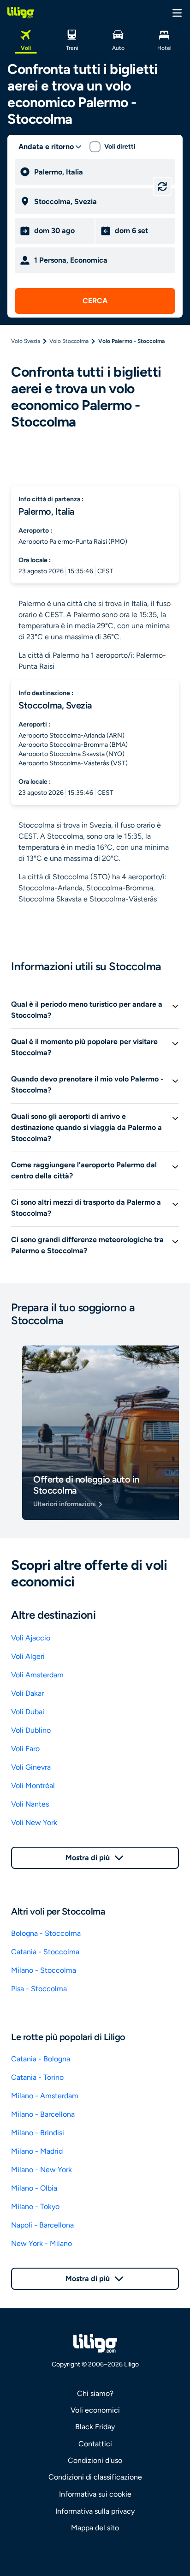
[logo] (21, 12)
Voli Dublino (31, 1730)
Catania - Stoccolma (45, 1952)
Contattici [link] (95, 2444)
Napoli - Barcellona (42, 2225)
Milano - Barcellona (43, 2114)
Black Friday (95, 2427)
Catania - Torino (37, 2077)
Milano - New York (42, 2170)
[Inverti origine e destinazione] (162, 186)
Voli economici (95, 2410)
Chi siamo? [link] (95, 2393)
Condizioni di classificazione (95, 2477)
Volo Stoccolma (69, 341)
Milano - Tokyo (35, 2207)
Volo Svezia (26, 341)
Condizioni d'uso (95, 2460)
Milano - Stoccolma (44, 1970)
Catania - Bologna (41, 2059)
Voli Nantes (30, 1804)
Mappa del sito (95, 2528)
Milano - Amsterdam (45, 2096)
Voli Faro (25, 1749)
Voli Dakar (27, 1693)
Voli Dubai (28, 1712)
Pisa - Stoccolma (39, 1989)
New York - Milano (42, 2243)
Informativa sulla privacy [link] (95, 2511)
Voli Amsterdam (37, 1675)
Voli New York (34, 1822)
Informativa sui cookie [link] (95, 2494)
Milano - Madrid (37, 2151)
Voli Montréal (33, 1786)
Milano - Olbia (34, 2188)
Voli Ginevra (31, 1767)
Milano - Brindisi (38, 2133)
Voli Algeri (28, 1656)
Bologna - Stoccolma (46, 1933)
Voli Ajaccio (31, 1638)
